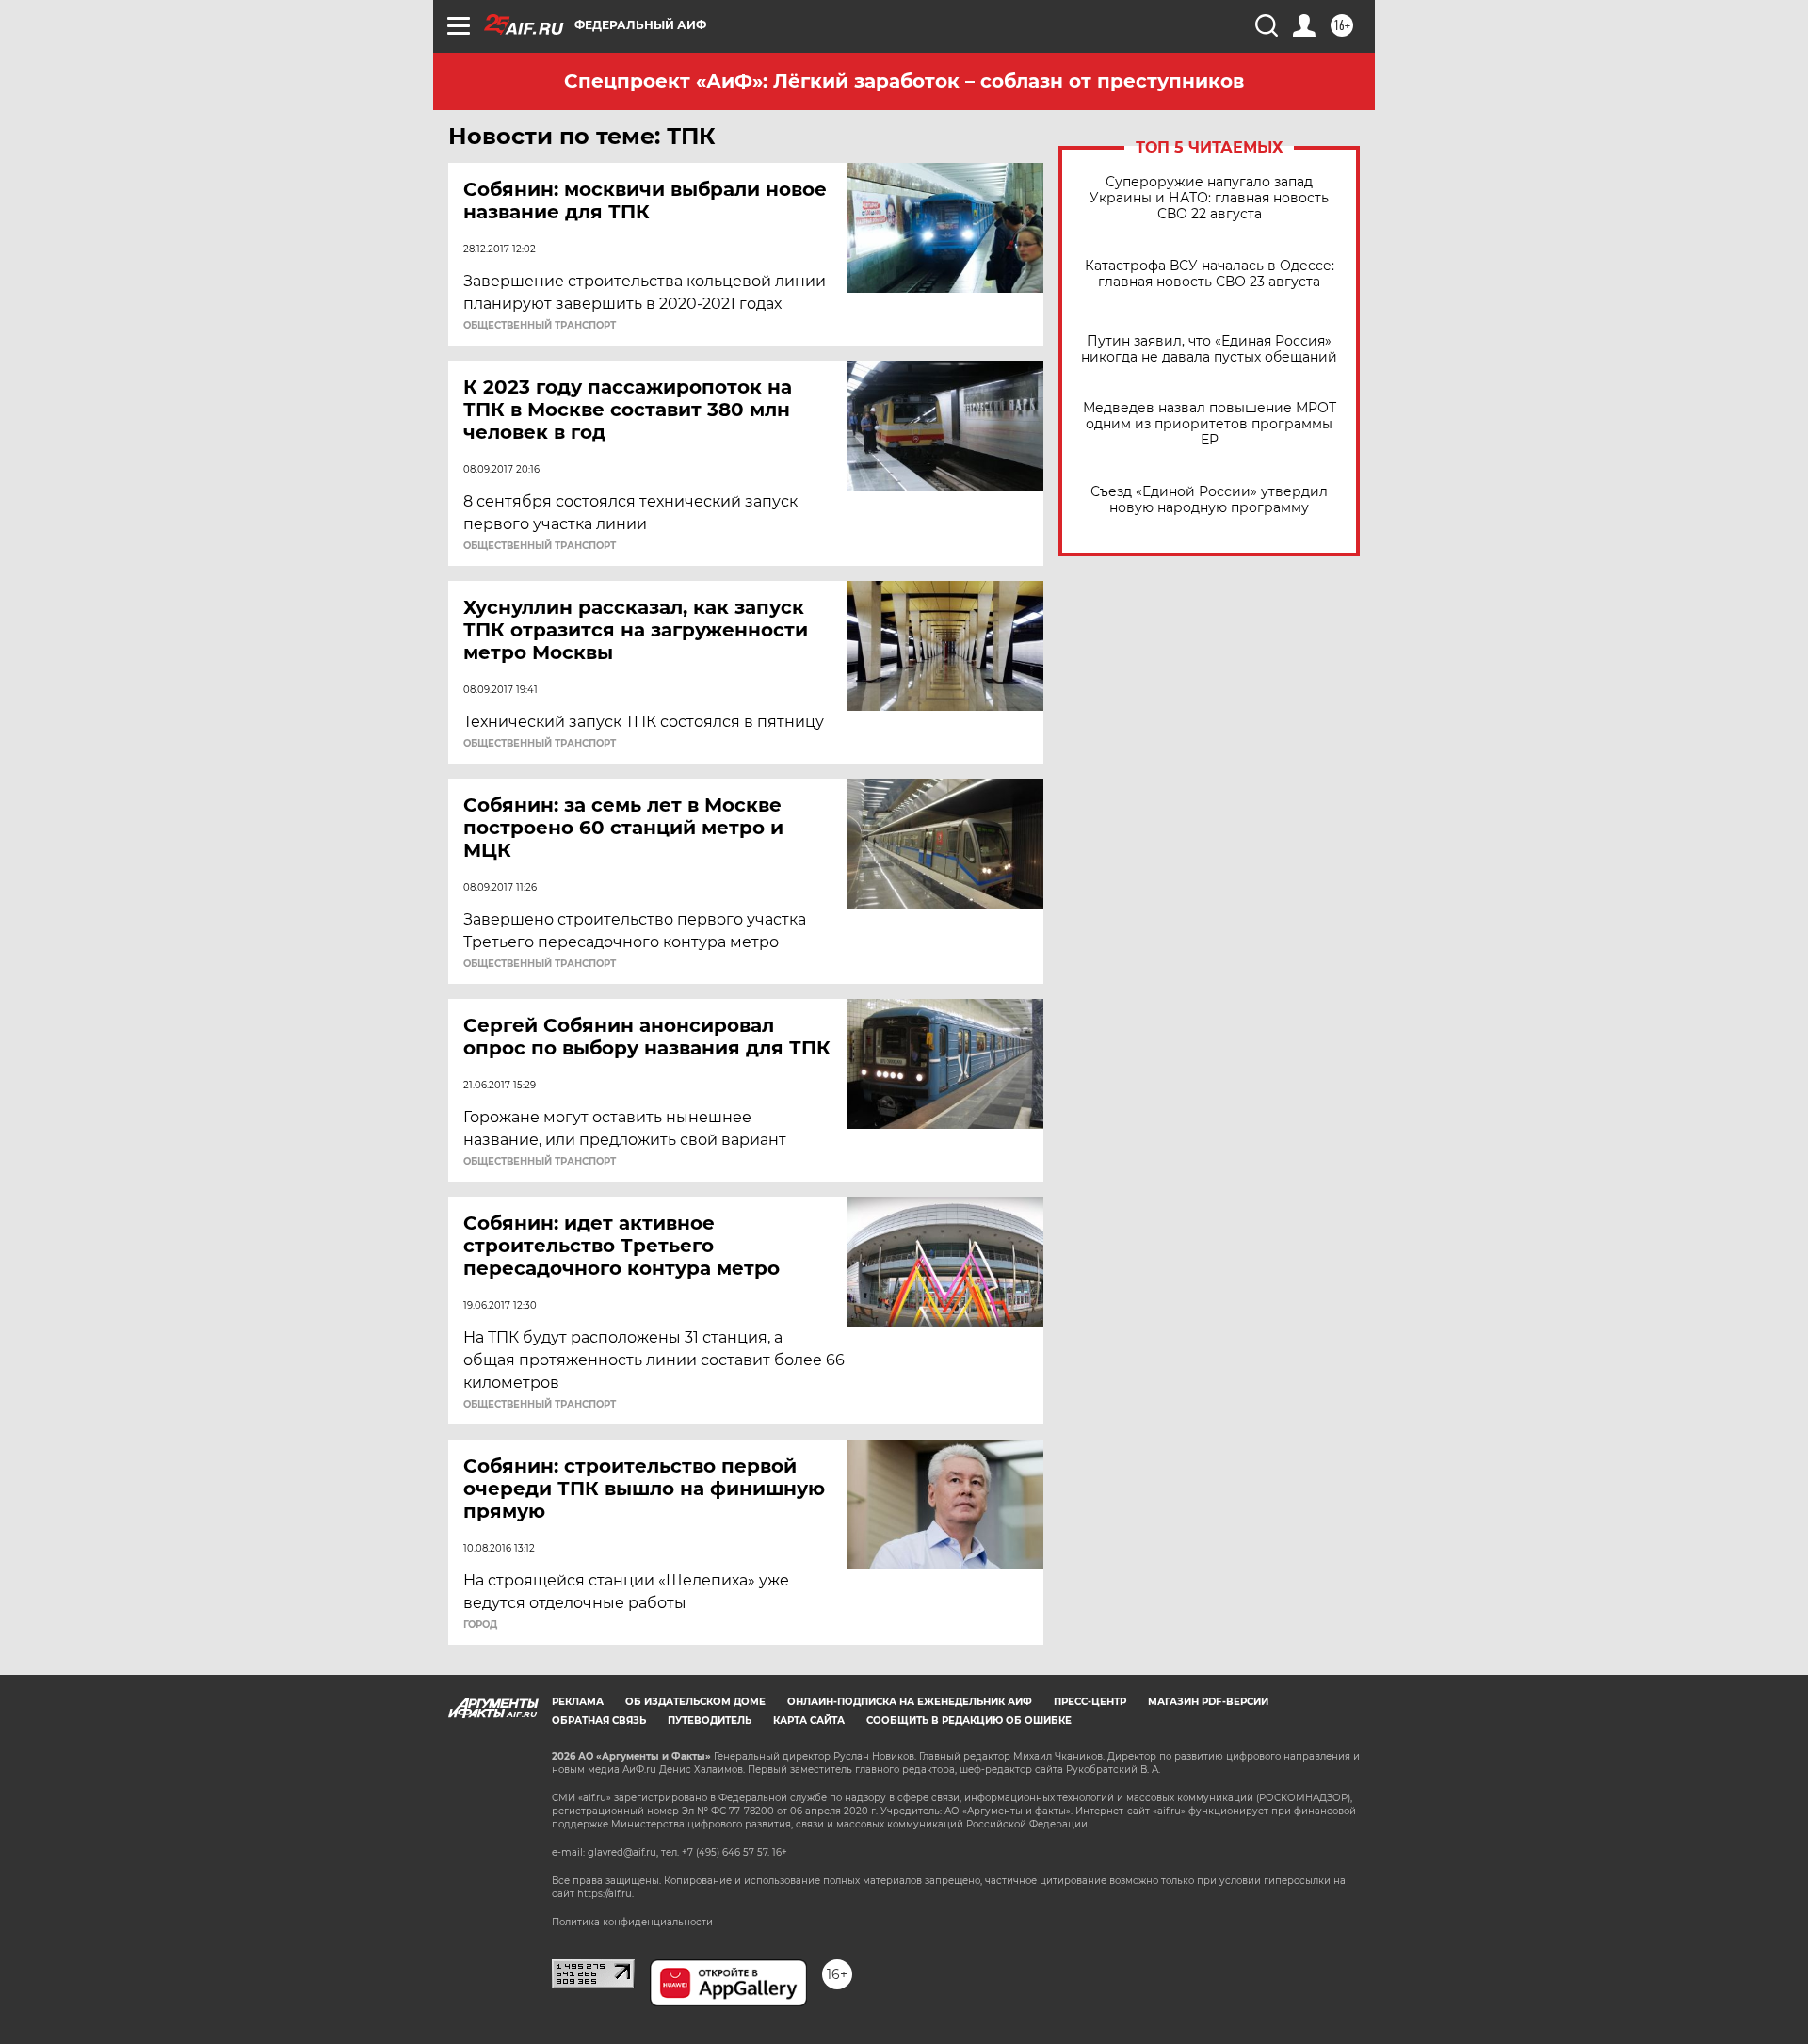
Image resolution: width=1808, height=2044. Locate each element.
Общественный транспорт (540, 326)
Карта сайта (809, 1721)
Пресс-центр (1090, 1702)
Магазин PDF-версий (1208, 1702)
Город (480, 1625)
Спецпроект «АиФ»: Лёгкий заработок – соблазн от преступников (904, 81)
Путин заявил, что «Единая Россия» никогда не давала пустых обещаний (1209, 349)
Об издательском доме (695, 1702)
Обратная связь (599, 1721)
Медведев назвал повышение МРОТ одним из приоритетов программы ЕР (1210, 424)
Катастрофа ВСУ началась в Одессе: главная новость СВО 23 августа (1210, 274)
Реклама (578, 1702)
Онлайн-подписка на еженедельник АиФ (910, 1702)
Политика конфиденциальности (632, 1922)
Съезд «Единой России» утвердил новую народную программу (1209, 500)
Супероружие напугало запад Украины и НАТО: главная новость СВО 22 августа (1209, 198)
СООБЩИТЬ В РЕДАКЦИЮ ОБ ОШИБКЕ (969, 1721)
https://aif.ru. (605, 1894)
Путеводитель (710, 1721)
